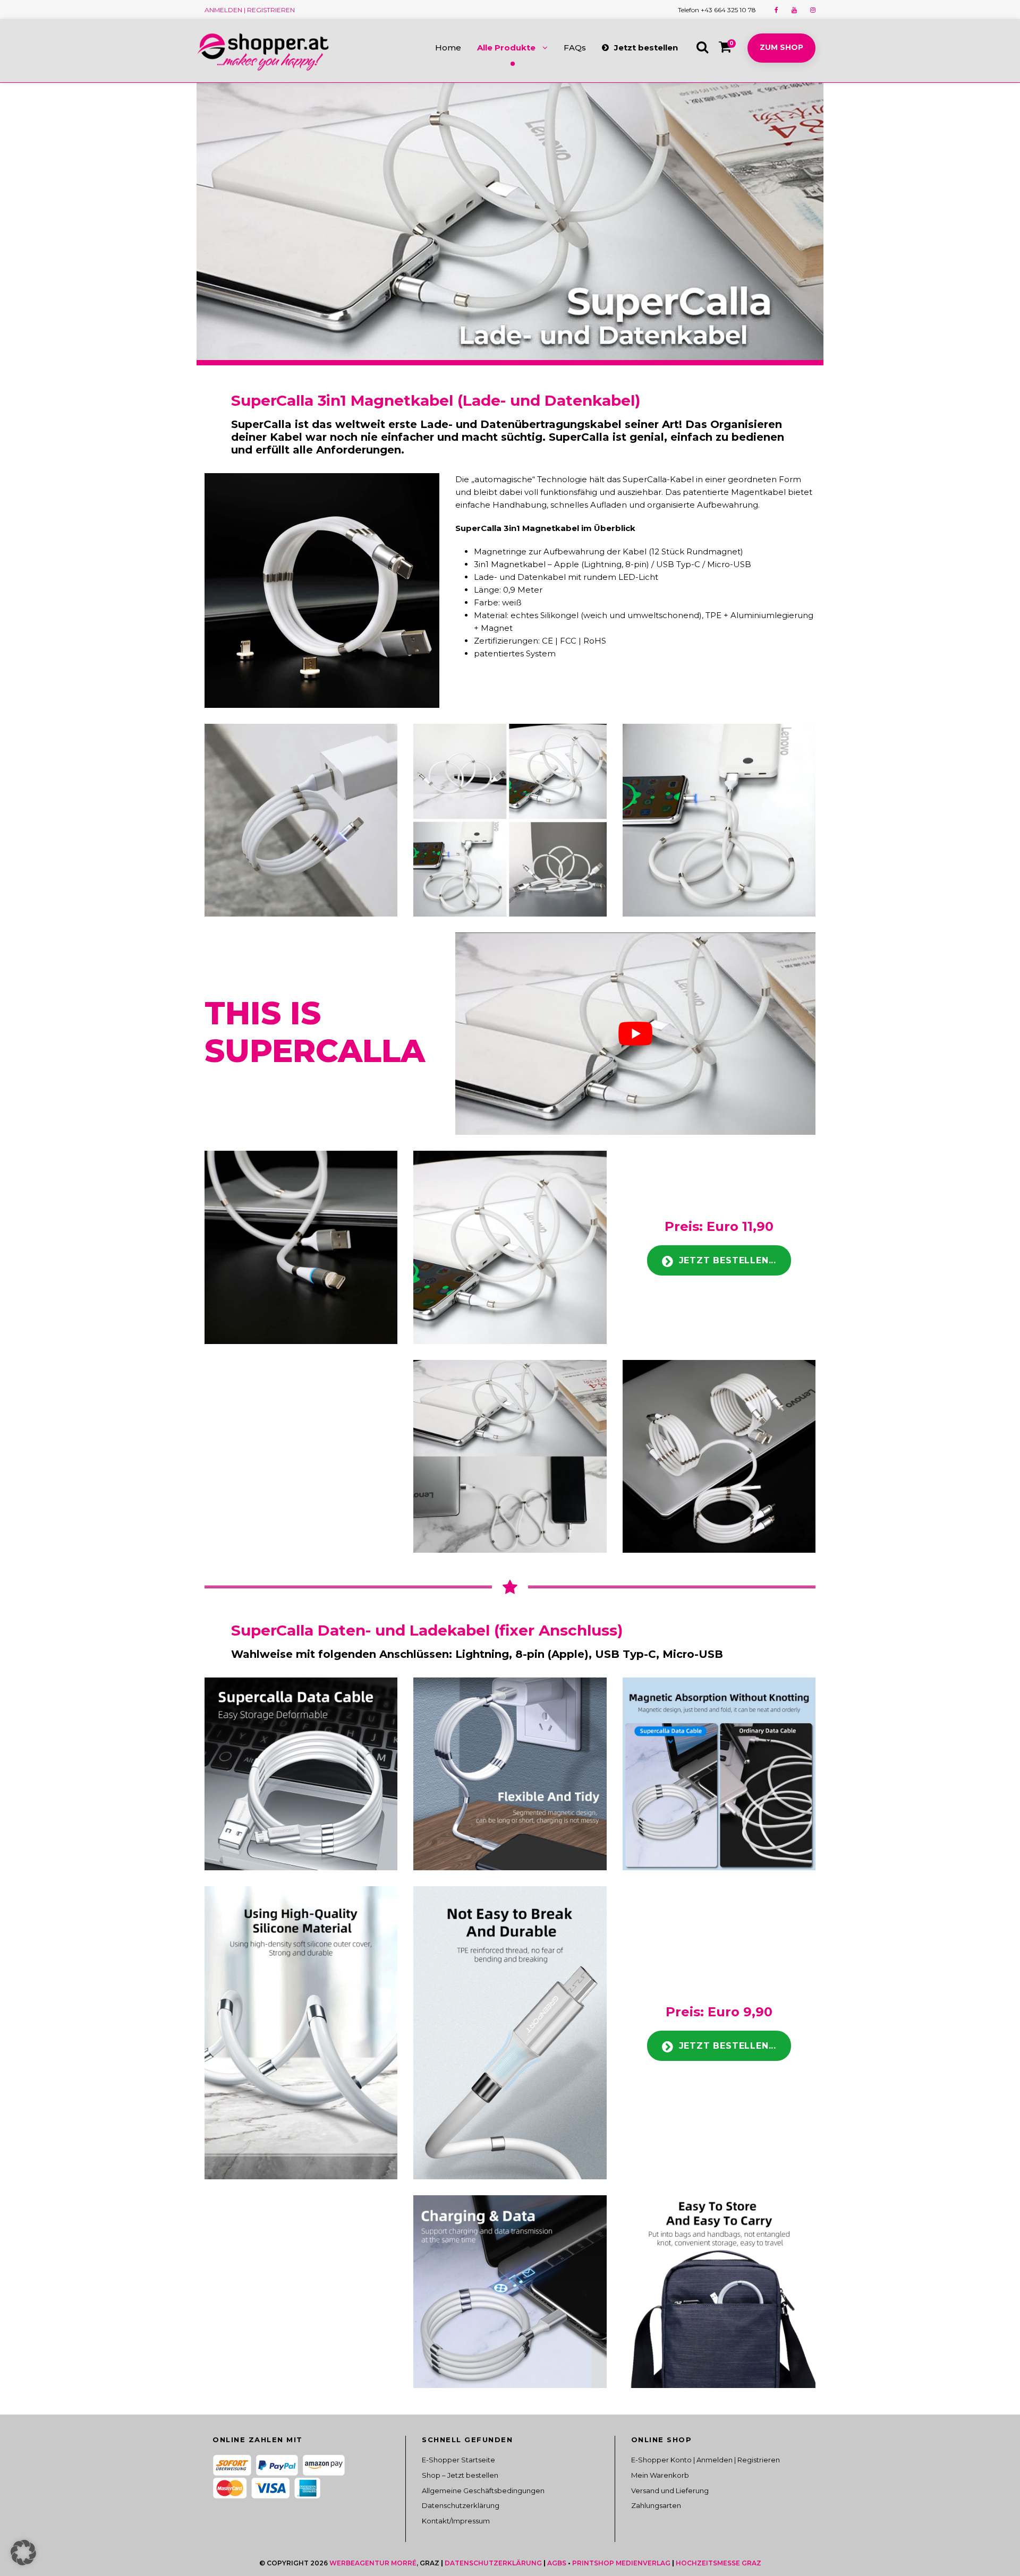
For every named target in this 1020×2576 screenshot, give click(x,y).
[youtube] (794, 10)
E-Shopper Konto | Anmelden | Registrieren (705, 2460)
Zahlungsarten (656, 2505)
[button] (23, 2553)
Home (448, 48)
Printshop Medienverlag (621, 2563)
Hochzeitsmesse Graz (719, 2563)
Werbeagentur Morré (373, 2563)
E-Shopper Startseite (458, 2460)
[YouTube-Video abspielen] (635, 1034)
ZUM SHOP (781, 47)
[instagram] (813, 10)
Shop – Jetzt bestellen (460, 2475)
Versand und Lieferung (670, 2491)
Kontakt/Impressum (456, 2521)
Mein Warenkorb (660, 2475)
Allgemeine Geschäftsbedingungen (483, 2491)
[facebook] (776, 10)
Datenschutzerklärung (461, 2505)
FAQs (575, 48)
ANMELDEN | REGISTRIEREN (250, 10)
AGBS (557, 2563)
